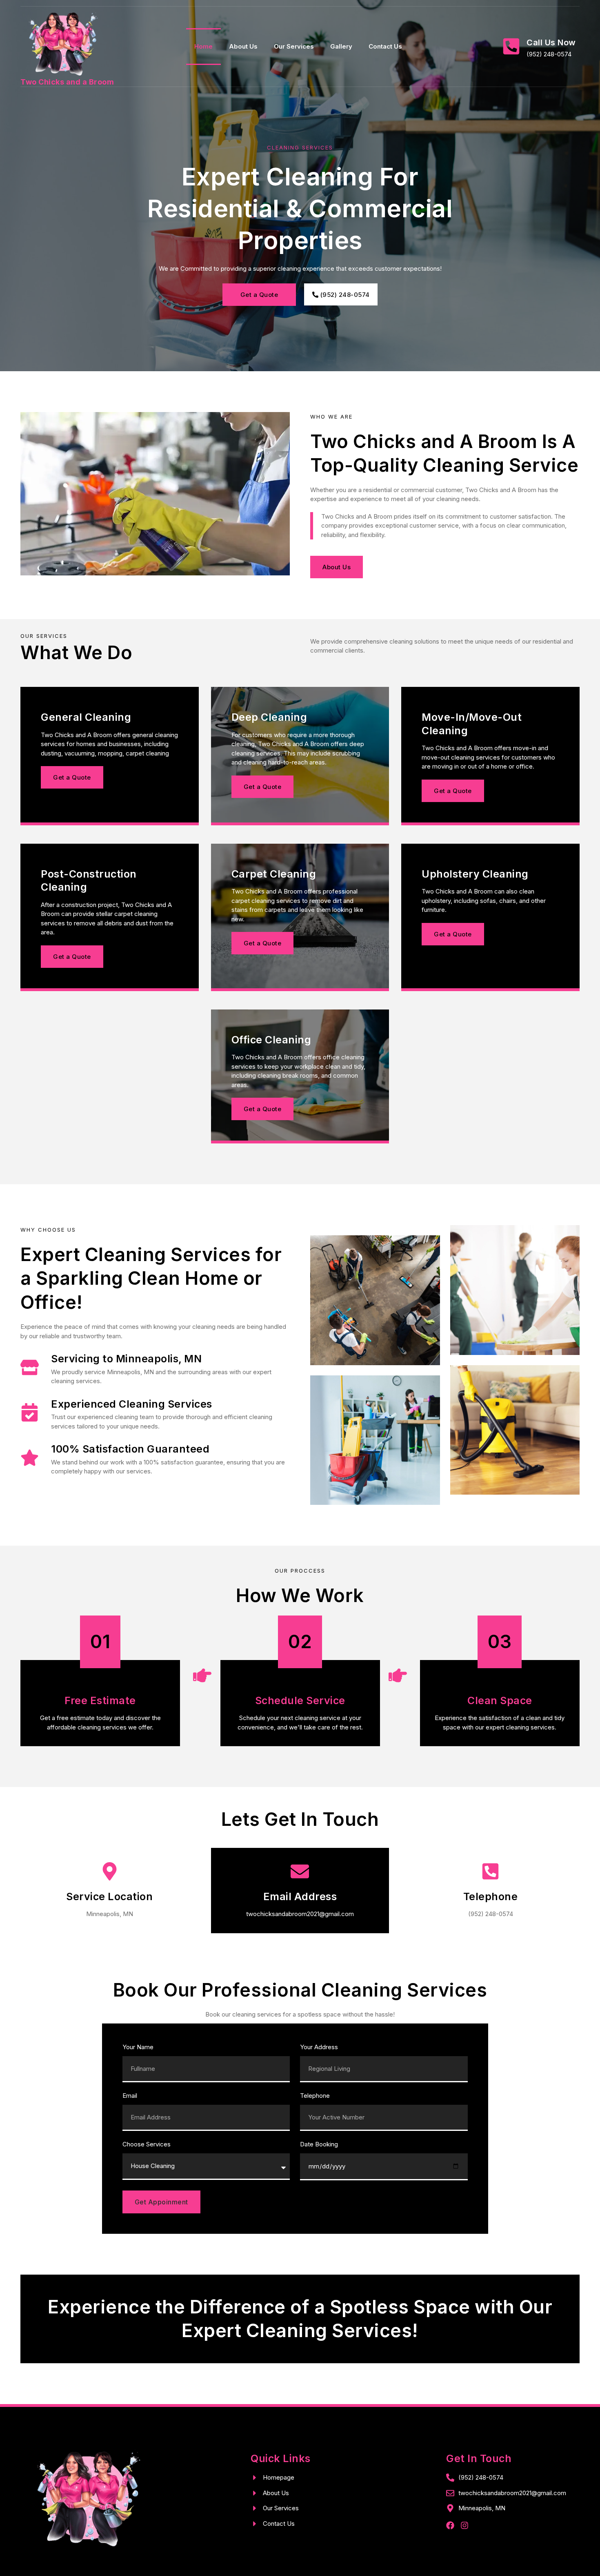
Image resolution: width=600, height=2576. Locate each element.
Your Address (319, 2047)
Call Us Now (551, 42)
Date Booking (319, 2145)
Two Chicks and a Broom (67, 82)
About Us (243, 46)
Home (203, 46)
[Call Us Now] (511, 46)
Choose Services (147, 2145)
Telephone (315, 2096)
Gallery (341, 46)
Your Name (138, 2047)
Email (130, 2096)
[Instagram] (464, 2525)
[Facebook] (450, 2525)
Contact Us (385, 46)
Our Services (294, 46)
